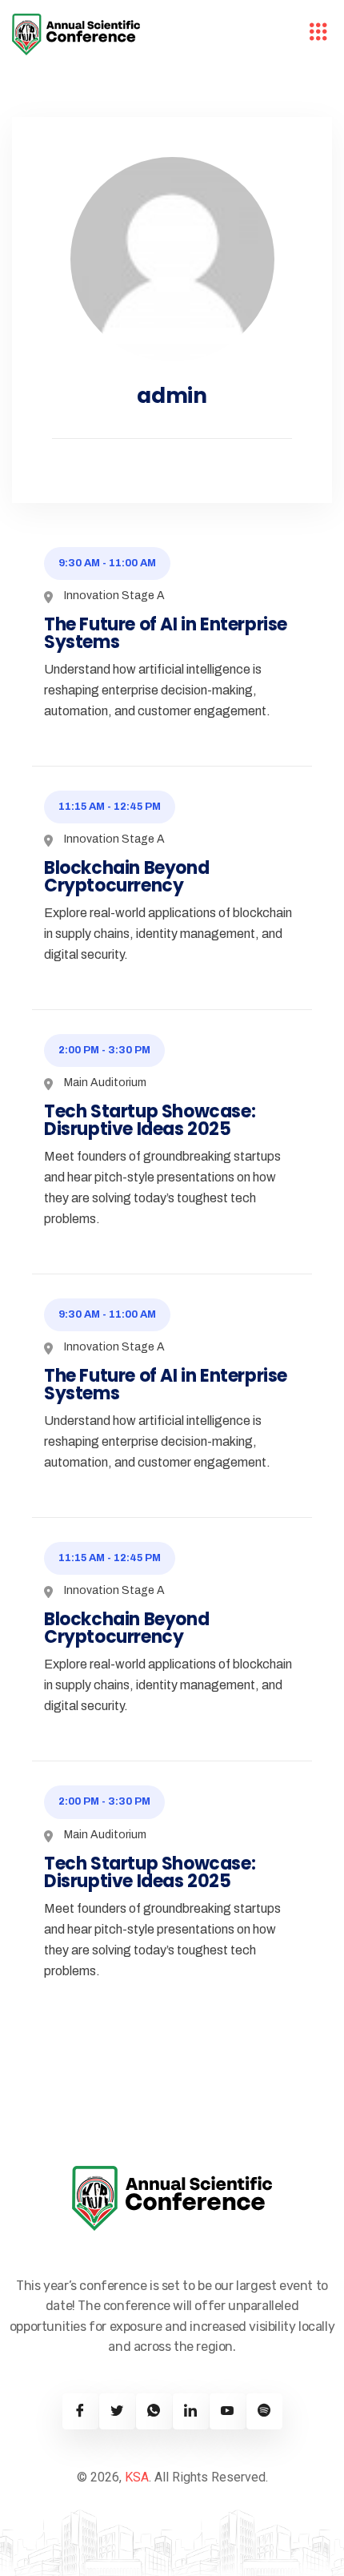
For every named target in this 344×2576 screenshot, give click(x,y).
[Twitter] (117, 2411)
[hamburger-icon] (318, 34)
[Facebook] (80, 2411)
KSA (137, 2477)
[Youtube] (228, 2411)
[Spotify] (264, 2411)
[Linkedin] (191, 2411)
